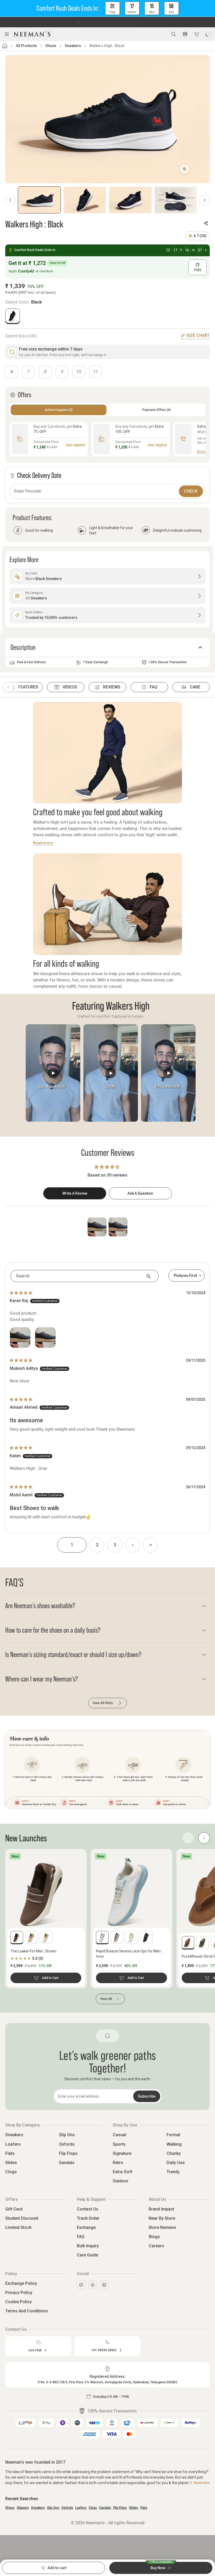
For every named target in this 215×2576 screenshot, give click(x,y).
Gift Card (14, 2209)
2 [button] (97, 1545)
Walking (174, 2144)
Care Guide (87, 2255)
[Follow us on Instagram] (81, 2285)
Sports (119, 2144)
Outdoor (121, 2181)
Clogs (11, 2172)
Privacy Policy (19, 2293)
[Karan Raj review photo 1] (20, 1337)
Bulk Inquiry (88, 2246)
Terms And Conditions (27, 2311)
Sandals (67, 2163)
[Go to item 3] (130, 200)
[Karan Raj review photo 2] (45, 1337)
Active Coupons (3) (59, 410)
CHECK (191, 491)
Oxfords (67, 2144)
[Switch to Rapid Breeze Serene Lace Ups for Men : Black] (146, 1937)
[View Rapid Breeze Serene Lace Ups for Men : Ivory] (131, 1891)
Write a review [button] (75, 1193)
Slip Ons (67, 2135)
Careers (156, 2246)
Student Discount (22, 2218)
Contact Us (88, 2209)
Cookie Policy (18, 2302)
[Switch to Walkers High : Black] (13, 316)
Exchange (86, 2227)
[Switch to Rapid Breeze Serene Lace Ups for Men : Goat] (117, 1937)
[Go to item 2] (85, 200)
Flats (10, 2153)
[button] (107, 8)
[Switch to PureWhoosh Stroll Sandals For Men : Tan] (188, 1942)
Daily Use (176, 2163)
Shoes (51, 46)
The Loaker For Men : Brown (33, 1951)
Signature (122, 2153)
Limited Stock (18, 2227)
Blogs (154, 2237)
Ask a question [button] (140, 1193)
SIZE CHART (198, 335)
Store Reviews (162, 2227)
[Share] (206, 223)
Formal (173, 2135)
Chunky (174, 2153)
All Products (26, 46)
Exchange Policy (21, 2283)
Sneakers (73, 46)
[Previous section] (8, 687)
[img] (21, 1293)
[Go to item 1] (39, 200)
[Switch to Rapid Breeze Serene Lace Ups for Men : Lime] (132, 1937)
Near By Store (162, 2218)
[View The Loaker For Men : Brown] (46, 1891)
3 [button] (115, 1545)
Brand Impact (161, 2209)
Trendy (173, 2172)
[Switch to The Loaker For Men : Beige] (31, 1937)
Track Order (88, 2218)
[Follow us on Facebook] (93, 2285)
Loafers (13, 2144)
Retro (118, 2163)
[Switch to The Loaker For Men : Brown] (17, 1937)
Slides (11, 2163)
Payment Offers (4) (157, 410)
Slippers (23, 2508)
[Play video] (53, 1073)
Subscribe (147, 2096)
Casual (119, 2135)
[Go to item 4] (176, 200)
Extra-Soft (123, 2172)
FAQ (81, 2237)
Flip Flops (68, 2153)
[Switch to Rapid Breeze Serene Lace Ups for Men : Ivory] (102, 1937)
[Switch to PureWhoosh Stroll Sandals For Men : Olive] (203, 1942)
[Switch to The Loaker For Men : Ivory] (46, 1937)
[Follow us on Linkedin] (104, 2285)
